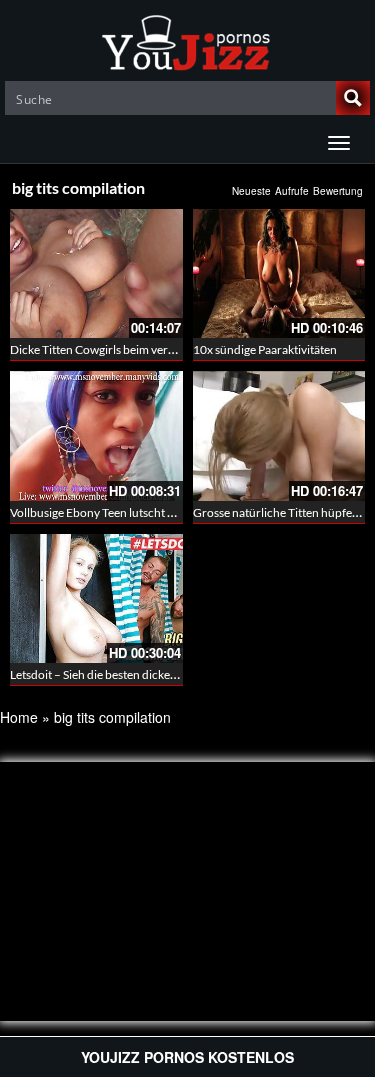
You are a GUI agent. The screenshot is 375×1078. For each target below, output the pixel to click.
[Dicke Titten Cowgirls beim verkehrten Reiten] (96, 273)
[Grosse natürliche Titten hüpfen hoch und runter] (279, 435)
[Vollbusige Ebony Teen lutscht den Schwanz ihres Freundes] (96, 435)
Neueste (251, 191)
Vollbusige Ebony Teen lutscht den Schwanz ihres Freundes (163, 512)
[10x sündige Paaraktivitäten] (279, 273)
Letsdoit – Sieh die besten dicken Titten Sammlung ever (151, 674)
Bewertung (338, 191)
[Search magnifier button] (353, 98)
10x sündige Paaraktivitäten (265, 349)
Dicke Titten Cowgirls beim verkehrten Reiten (127, 349)
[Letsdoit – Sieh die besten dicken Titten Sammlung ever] (96, 598)
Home (19, 717)
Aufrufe (292, 191)
